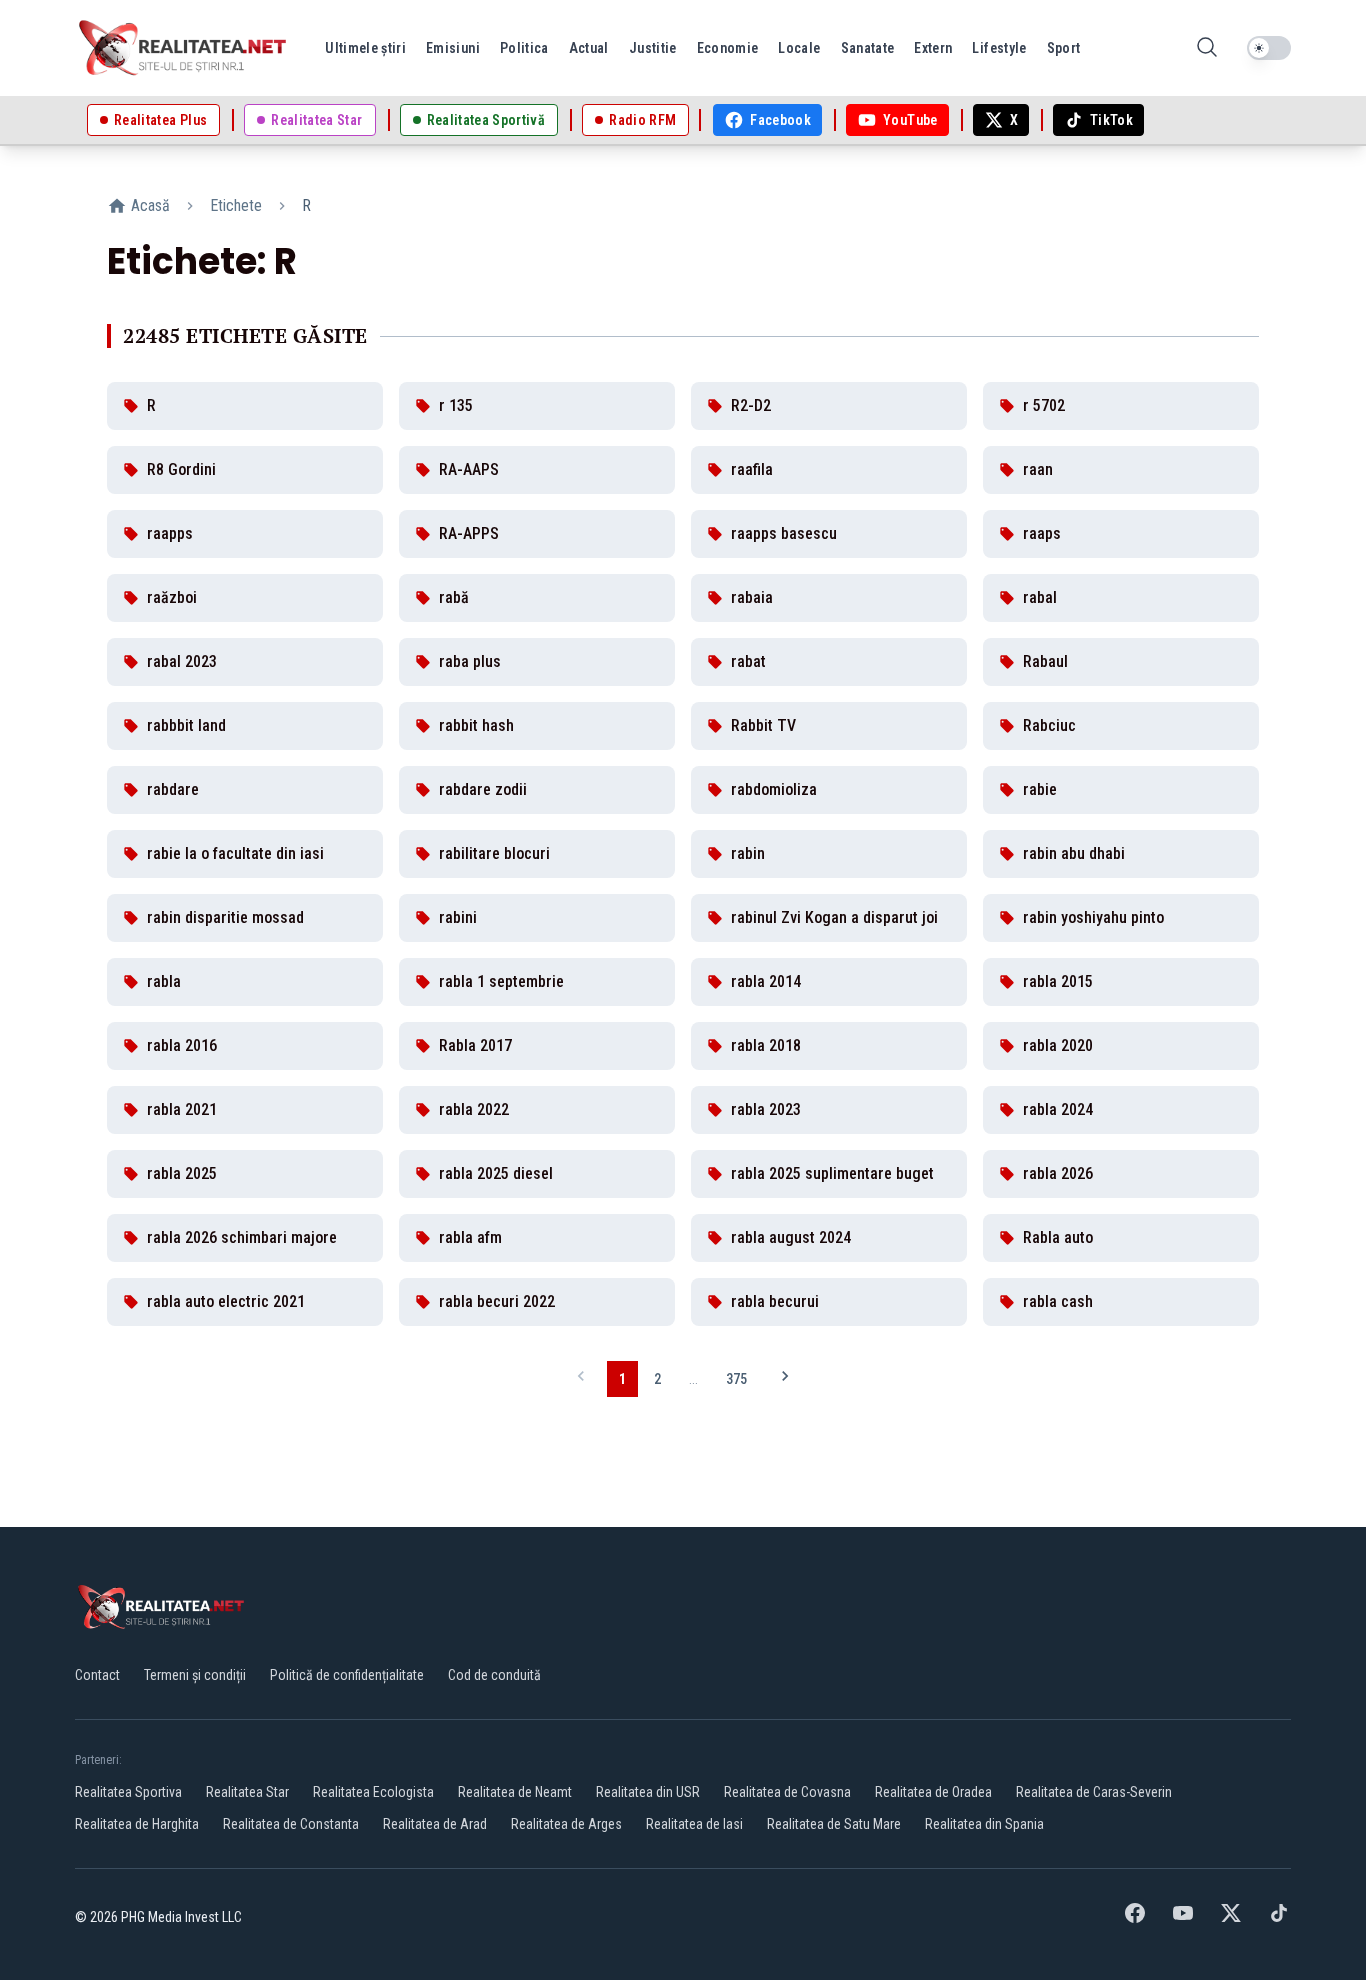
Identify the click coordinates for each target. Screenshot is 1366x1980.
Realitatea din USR (648, 1792)
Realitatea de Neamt (515, 1792)
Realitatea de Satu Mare (834, 1824)
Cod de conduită (494, 1675)
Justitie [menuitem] (653, 48)
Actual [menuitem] (589, 48)
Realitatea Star (247, 1792)
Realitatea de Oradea (933, 1792)
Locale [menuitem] (799, 48)
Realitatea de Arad (435, 1824)
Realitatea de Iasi (694, 1824)
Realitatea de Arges (566, 1824)
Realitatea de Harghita (137, 1824)
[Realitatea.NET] (184, 48)
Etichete (236, 205)
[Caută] (1207, 48)
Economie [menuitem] (728, 48)
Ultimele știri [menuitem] (365, 48)
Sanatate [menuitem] (868, 48)
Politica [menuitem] (524, 48)
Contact (97, 1675)
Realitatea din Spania (984, 1824)
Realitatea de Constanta (291, 1824)
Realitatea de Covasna (787, 1792)
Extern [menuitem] (933, 48)
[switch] (1269, 48)
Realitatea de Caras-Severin (1094, 1792)
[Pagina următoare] (785, 1378)
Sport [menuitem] (1064, 48)
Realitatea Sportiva (128, 1792)
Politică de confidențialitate (347, 1675)
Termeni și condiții (195, 1675)
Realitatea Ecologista (373, 1792)
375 (736, 1379)
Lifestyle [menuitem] (999, 48)
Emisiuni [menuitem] (453, 48)
